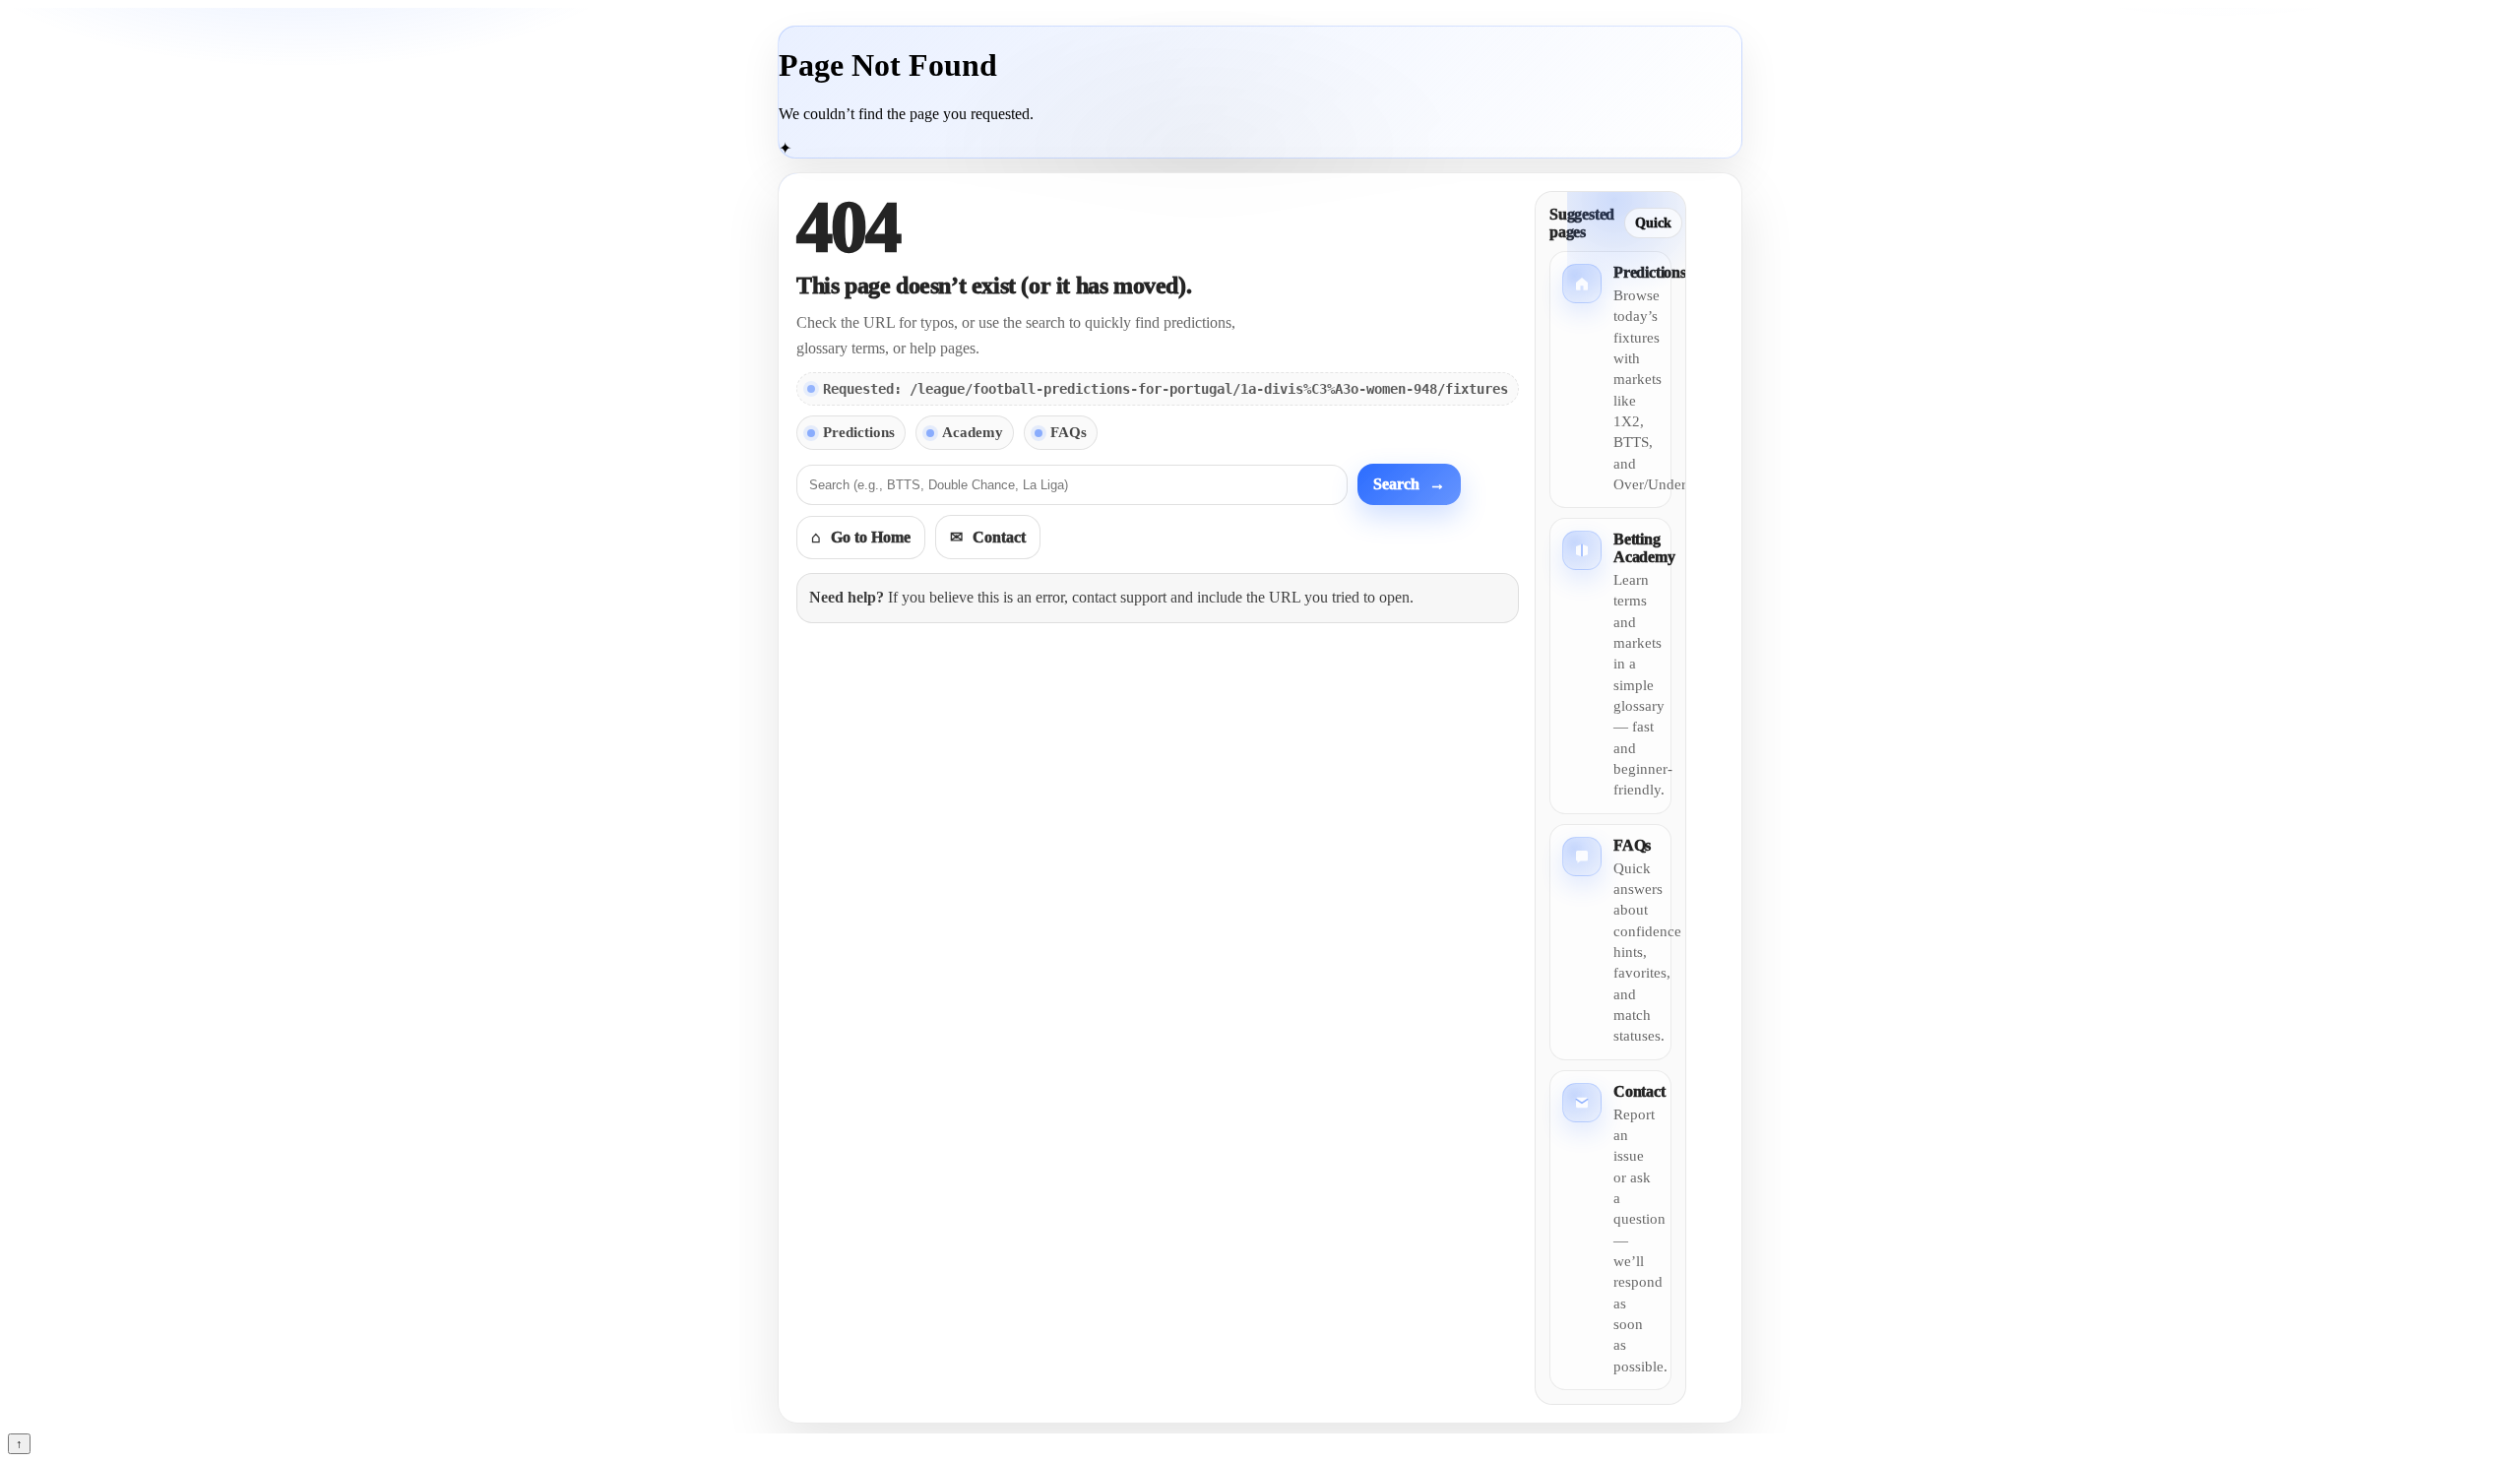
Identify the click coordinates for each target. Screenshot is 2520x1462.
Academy (973, 432)
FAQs (1069, 432)
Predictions (859, 432)
